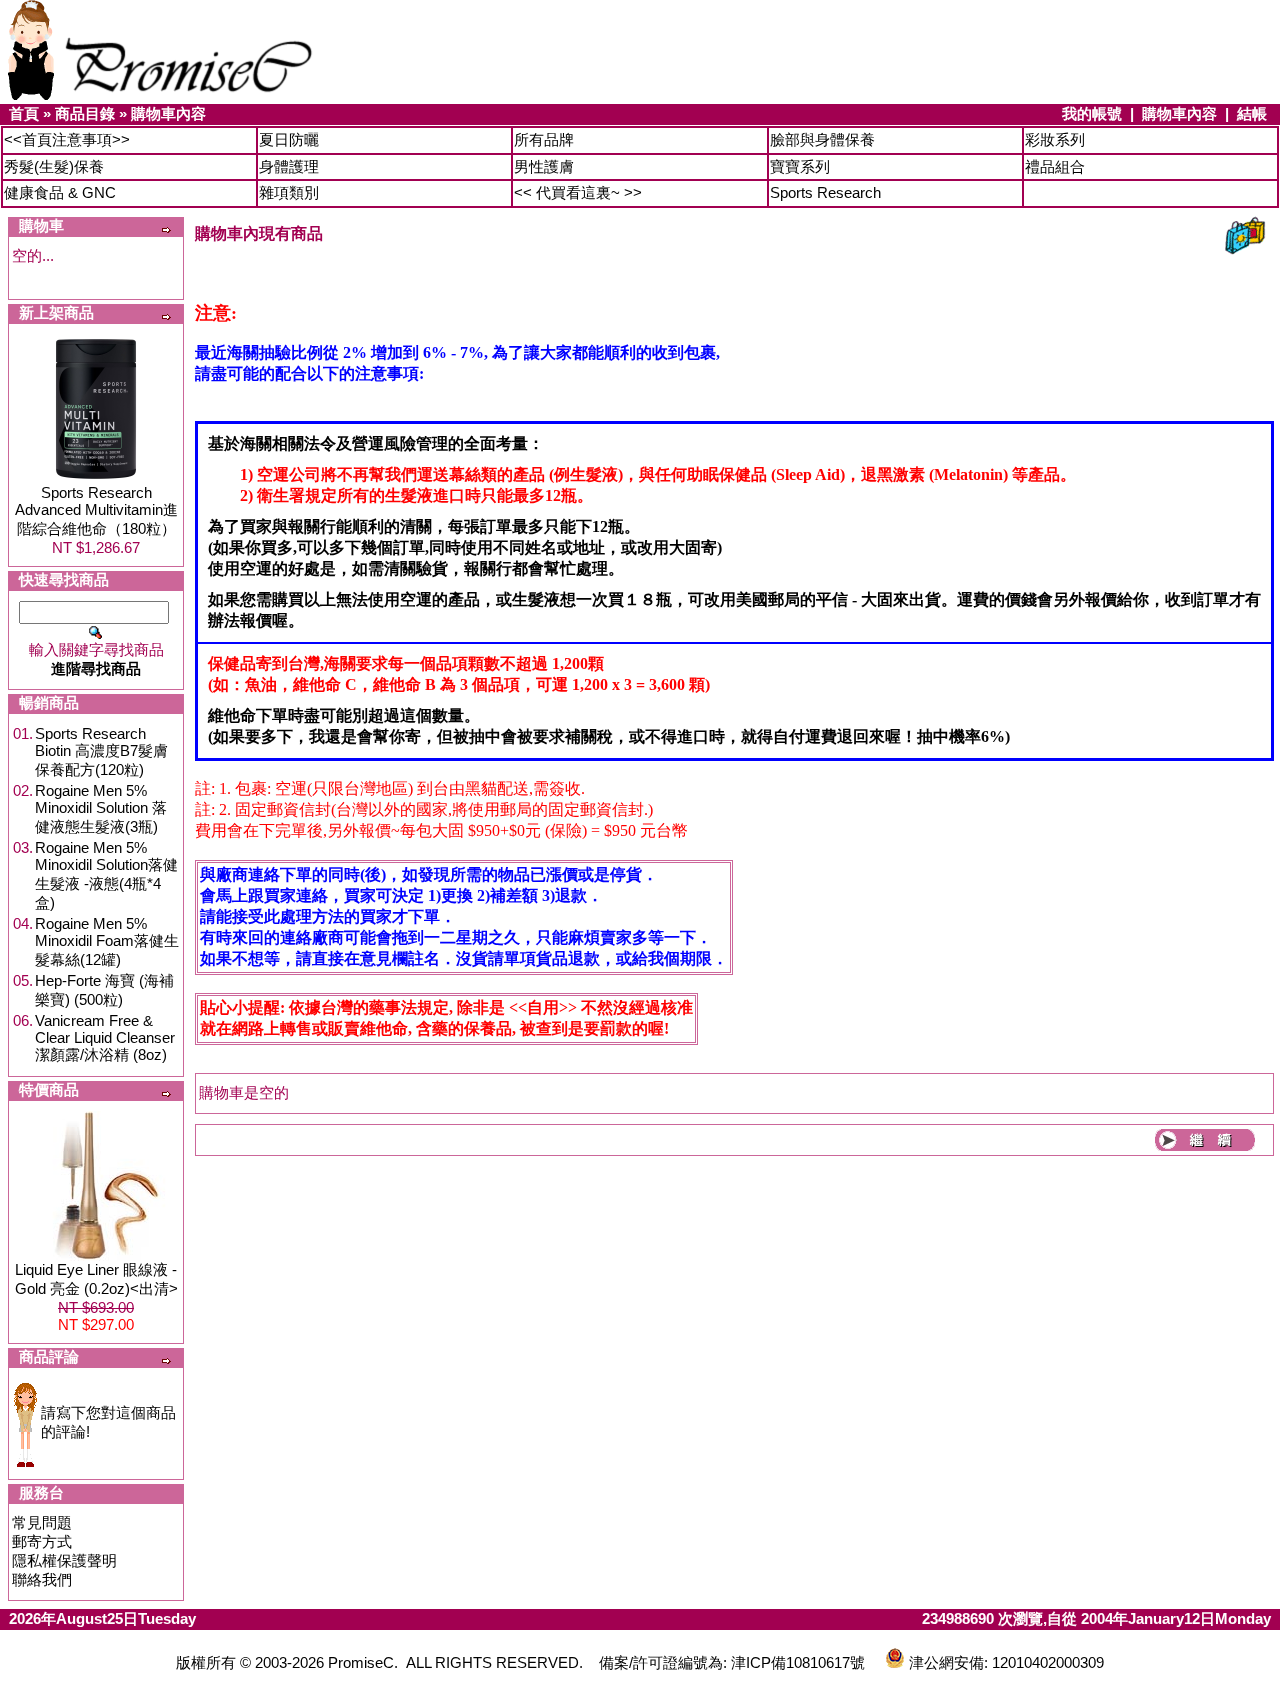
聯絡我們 (42, 1579)
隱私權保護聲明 (64, 1560)
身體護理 (289, 166)
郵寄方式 (42, 1541)
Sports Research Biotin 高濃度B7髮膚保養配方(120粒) (101, 751)
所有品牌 (544, 139)
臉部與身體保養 (822, 139)
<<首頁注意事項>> (67, 139)
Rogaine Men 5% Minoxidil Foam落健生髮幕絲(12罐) (107, 941)
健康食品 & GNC (60, 192)
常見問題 (42, 1522)
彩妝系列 (1055, 139)
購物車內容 (168, 113)
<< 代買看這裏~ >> (578, 192)
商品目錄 (85, 113)
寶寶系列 (800, 166)
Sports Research (825, 192)
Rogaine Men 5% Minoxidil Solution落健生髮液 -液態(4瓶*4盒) (106, 875)
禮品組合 (1055, 166)
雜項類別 (289, 192)
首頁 (24, 113)
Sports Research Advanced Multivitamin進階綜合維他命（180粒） (96, 510)
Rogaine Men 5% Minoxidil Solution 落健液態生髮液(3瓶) (101, 808)
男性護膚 (544, 166)
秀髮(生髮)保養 (54, 166)
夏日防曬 (289, 139)
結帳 (1252, 113)
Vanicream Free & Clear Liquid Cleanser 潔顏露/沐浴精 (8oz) (105, 1037)
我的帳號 (1092, 113)
